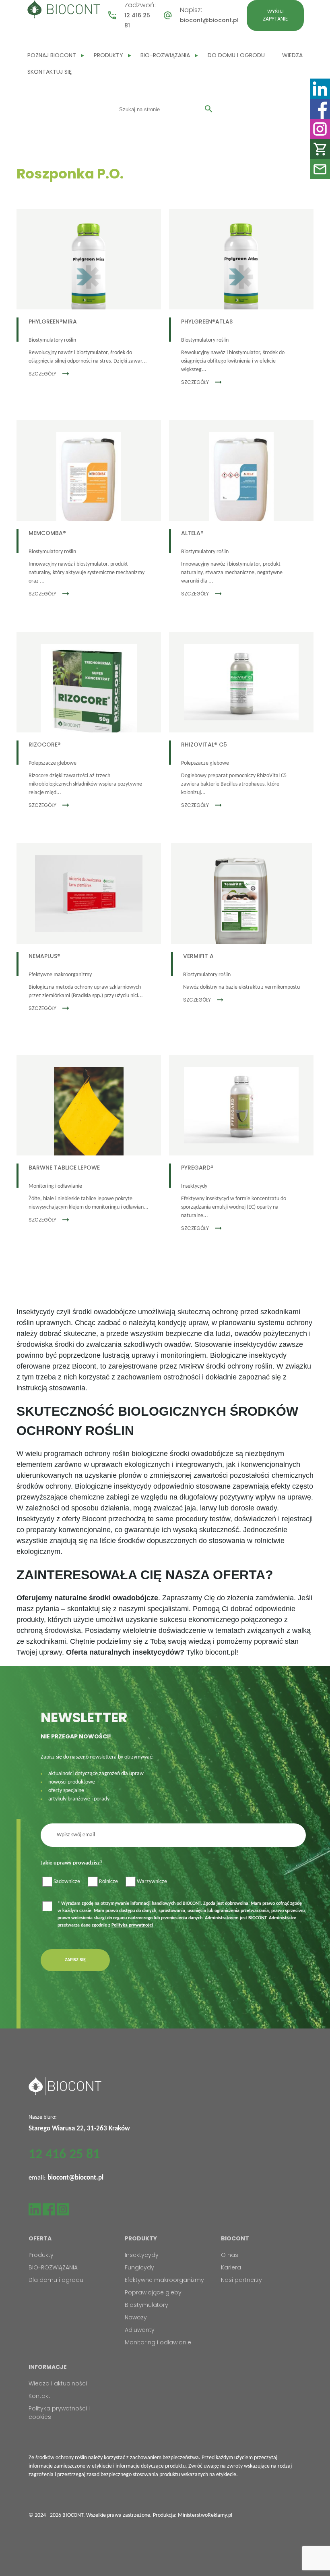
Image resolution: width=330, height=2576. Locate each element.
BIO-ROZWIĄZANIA (165, 55)
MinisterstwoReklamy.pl (205, 2515)
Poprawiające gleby (153, 2292)
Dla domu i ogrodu (56, 2280)
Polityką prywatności (132, 1925)
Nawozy (136, 2317)
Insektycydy (142, 2255)
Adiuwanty (140, 2330)
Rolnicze (108, 1882)
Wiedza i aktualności (58, 2383)
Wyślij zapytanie (275, 15)
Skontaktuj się (49, 72)
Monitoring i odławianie (158, 2342)
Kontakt (39, 2396)
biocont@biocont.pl (209, 20)
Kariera (231, 2267)
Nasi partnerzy (241, 2280)
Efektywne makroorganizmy (164, 2280)
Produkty (108, 55)
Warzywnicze (152, 1882)
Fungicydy (139, 2267)
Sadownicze (67, 1882)
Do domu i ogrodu (236, 55)
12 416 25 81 (64, 2155)
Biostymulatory (146, 2305)
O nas (230, 2255)
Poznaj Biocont (52, 55)
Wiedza (292, 55)
